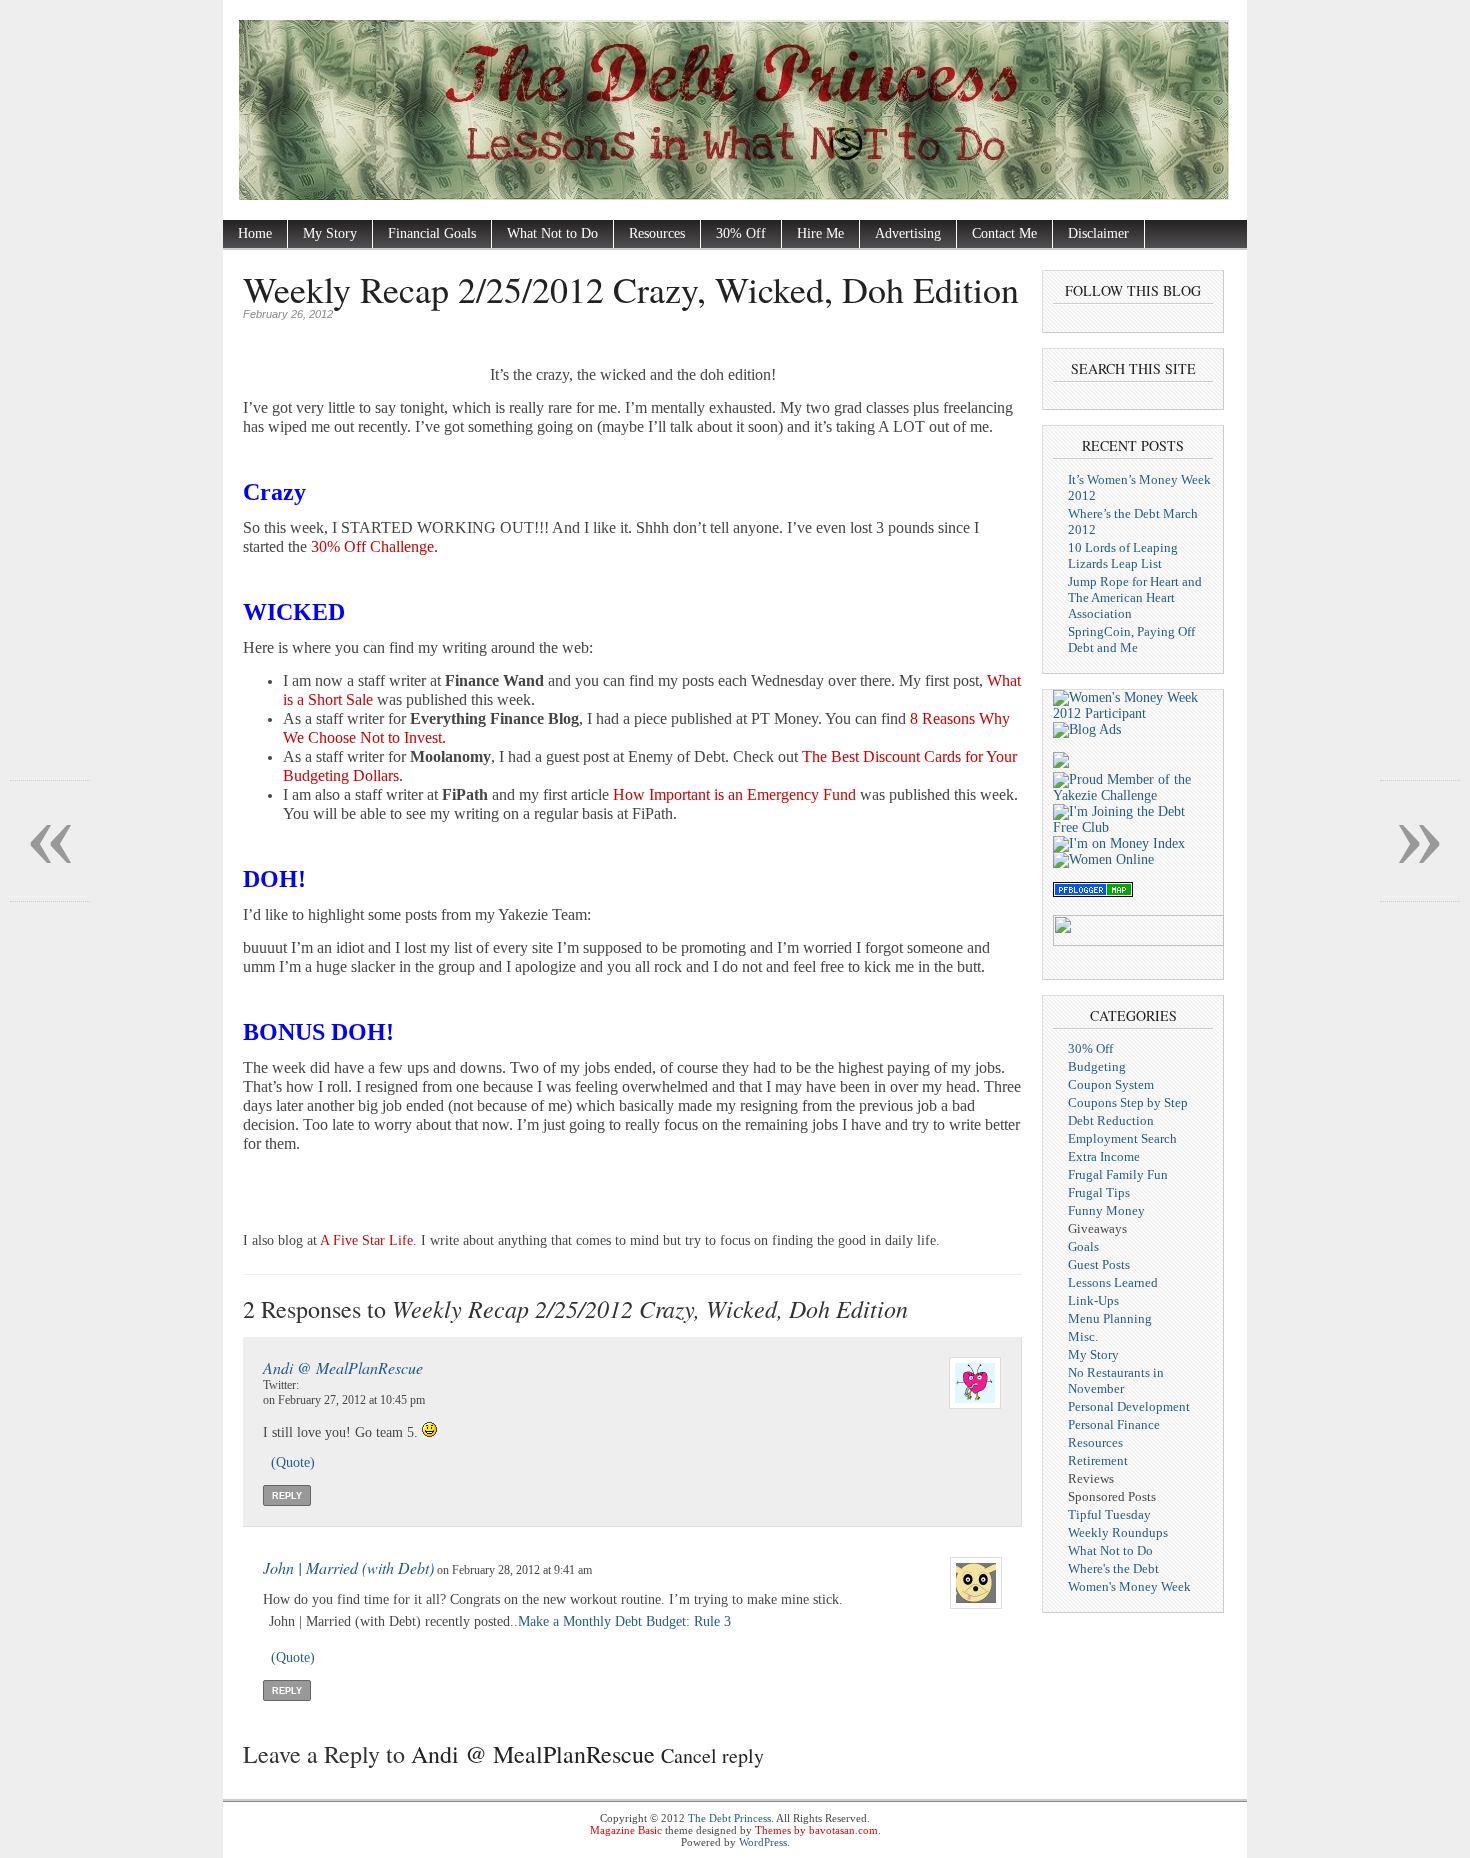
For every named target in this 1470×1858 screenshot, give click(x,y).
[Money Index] (1119, 843)
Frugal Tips (1099, 1192)
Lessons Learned (1113, 1282)
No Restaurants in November (1116, 1380)
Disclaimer (1098, 233)
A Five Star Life (366, 1240)
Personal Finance (1114, 1424)
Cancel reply (712, 1755)
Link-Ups (1093, 1300)
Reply (287, 1496)
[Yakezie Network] (1133, 795)
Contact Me (1004, 233)
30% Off (741, 233)
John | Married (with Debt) (348, 1567)
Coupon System (1111, 1084)
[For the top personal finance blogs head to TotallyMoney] (1061, 763)
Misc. (1083, 1336)
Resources (657, 233)
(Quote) (293, 1462)
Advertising (908, 233)
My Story (330, 233)
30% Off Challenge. (374, 546)
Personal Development (1129, 1406)
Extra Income (1104, 1156)
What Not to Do (552, 233)
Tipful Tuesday (1109, 1514)
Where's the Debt (1113, 1568)
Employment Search (1122, 1138)
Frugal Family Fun (1118, 1174)
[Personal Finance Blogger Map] (1093, 892)
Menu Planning (1110, 1318)
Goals (1083, 1246)
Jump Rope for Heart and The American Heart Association (1135, 597)
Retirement (1098, 1460)
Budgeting (1097, 1066)
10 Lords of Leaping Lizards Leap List (1123, 555)
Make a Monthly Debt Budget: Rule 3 (624, 1621)
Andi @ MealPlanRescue (343, 1367)
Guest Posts (1099, 1264)
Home (255, 233)
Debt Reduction (1111, 1120)
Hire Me (820, 233)
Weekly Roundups (1118, 1532)
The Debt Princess (729, 1818)
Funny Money (1106, 1210)
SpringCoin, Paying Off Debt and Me (1131, 639)
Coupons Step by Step (1128, 1102)
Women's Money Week (1129, 1586)
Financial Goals (432, 233)
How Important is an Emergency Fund (734, 794)
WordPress (763, 1842)
